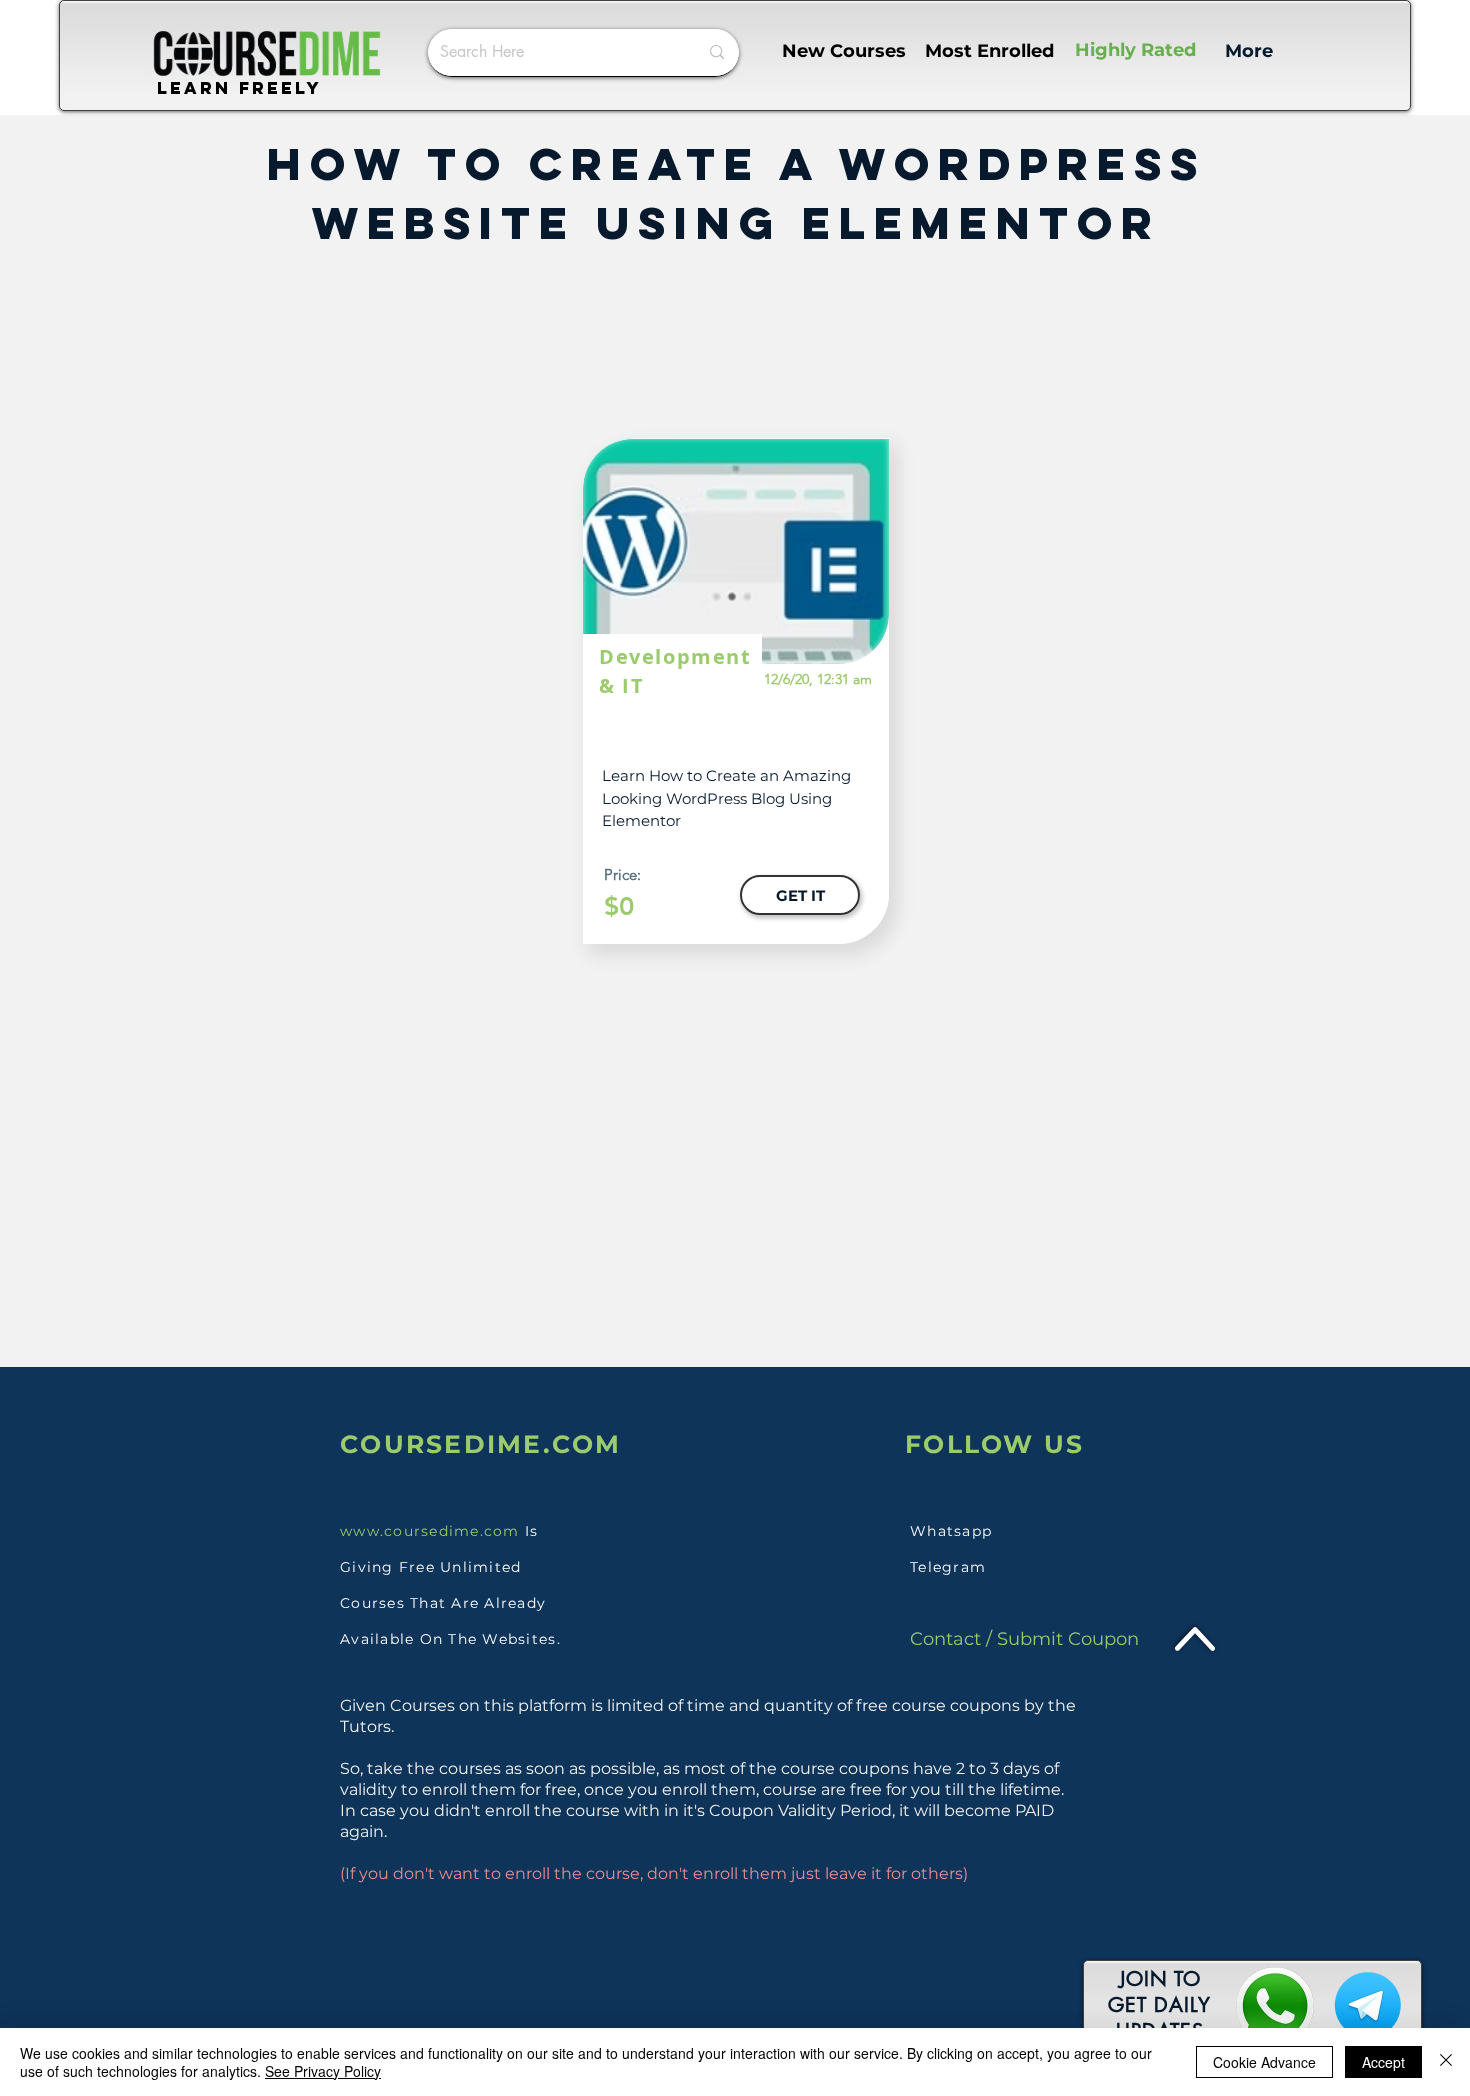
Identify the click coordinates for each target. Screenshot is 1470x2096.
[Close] (1446, 2062)
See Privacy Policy (323, 2071)
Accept (1383, 2062)
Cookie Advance (1264, 2062)
